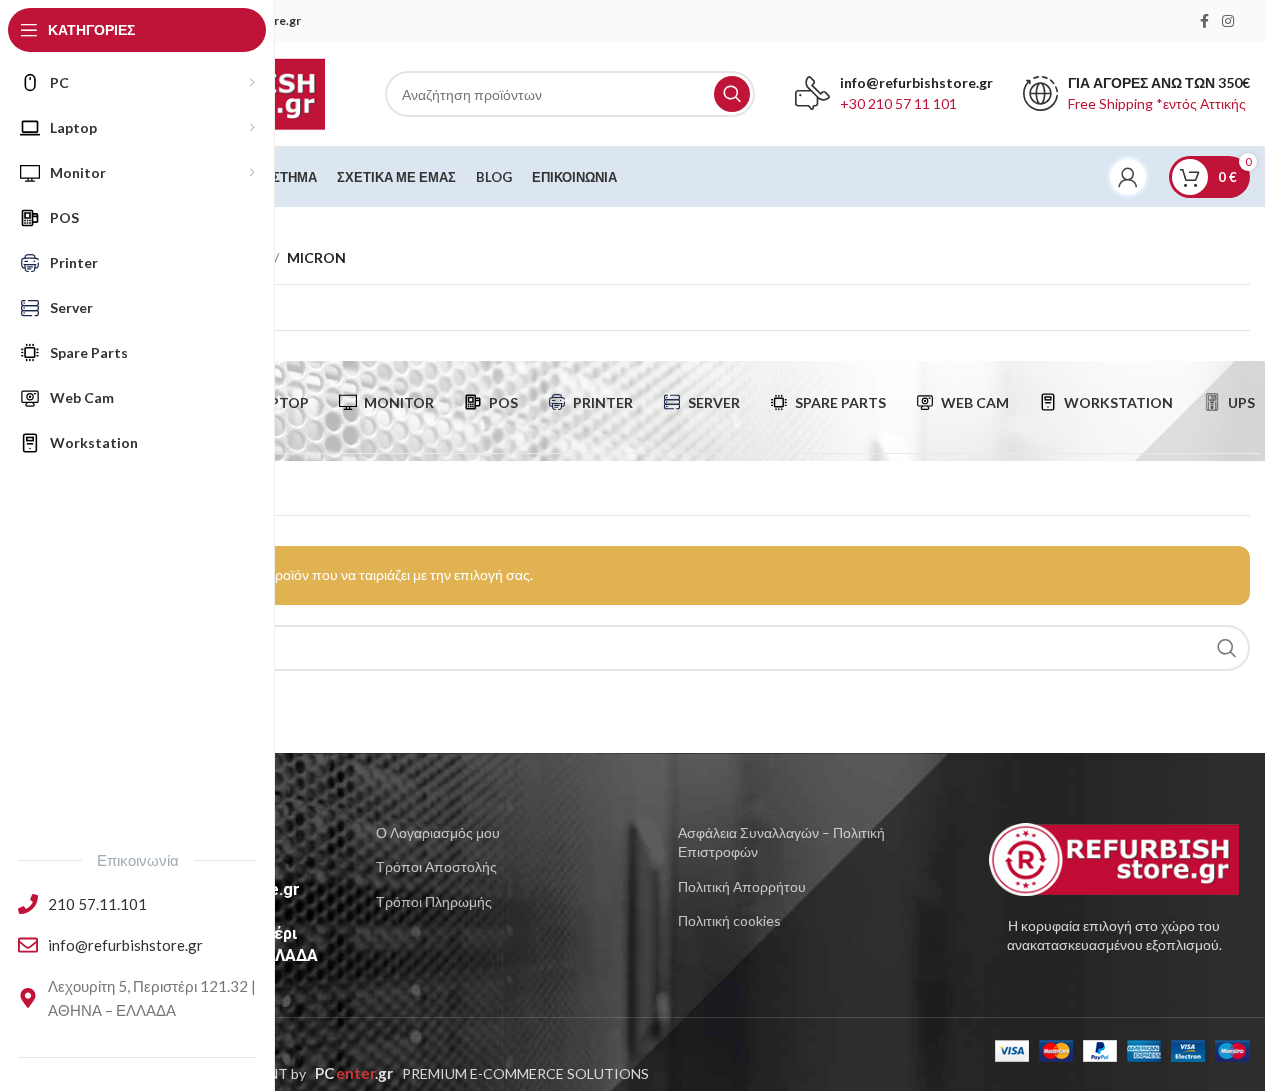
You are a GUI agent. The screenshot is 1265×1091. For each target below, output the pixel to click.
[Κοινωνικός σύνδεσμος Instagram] (1228, 21)
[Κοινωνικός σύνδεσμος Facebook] (1204, 21)
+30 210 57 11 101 (898, 103)
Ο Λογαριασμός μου (438, 832)
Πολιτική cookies (729, 920)
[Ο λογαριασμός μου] (1128, 177)
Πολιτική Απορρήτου (742, 886)
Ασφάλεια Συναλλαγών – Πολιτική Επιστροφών (781, 842)
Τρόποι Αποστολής (436, 866)
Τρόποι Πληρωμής (434, 901)
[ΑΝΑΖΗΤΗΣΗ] (732, 94)
